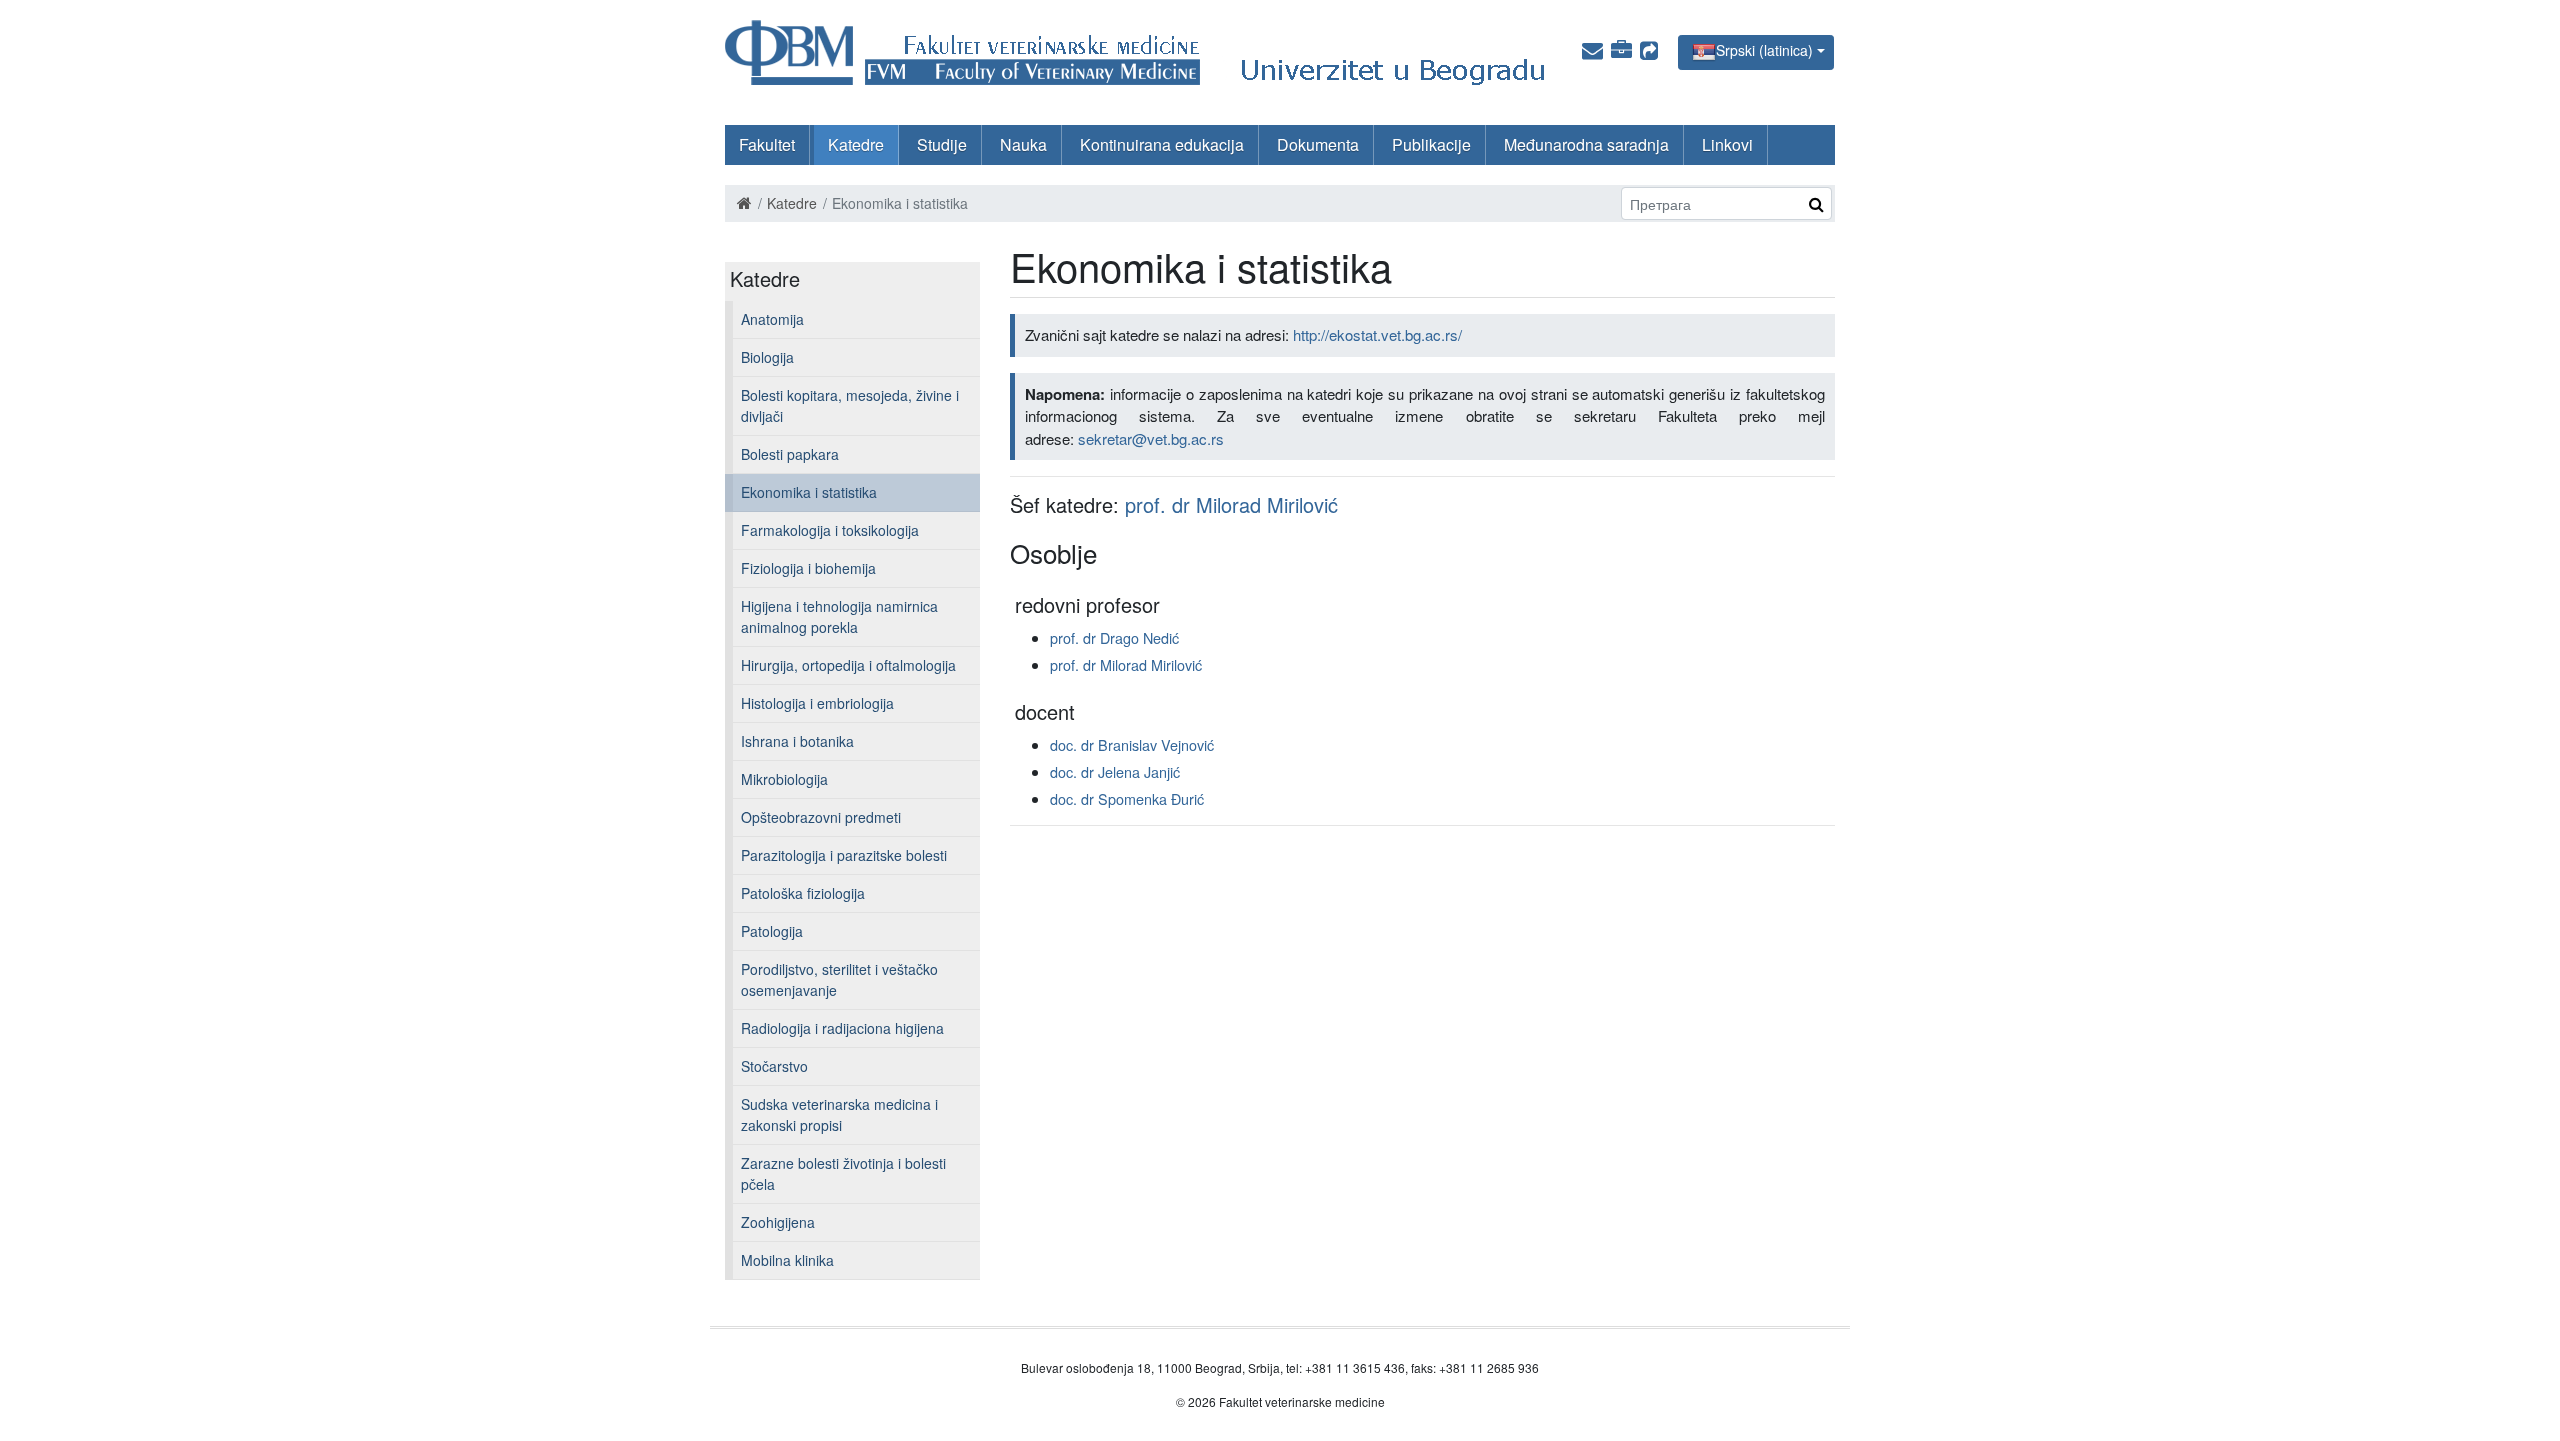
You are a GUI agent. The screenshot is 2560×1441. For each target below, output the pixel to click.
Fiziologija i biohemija (808, 568)
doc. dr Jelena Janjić (1115, 771)
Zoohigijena (778, 1222)
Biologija (767, 357)
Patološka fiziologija (803, 893)
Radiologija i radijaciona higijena (842, 1028)
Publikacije (1431, 144)
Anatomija (772, 319)
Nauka (1023, 144)
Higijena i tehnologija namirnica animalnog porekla (839, 616)
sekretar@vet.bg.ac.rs (1151, 438)
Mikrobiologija (784, 779)
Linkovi (1727, 144)
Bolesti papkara (790, 454)
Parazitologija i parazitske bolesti (844, 855)
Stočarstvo (774, 1066)
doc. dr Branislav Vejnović (1132, 744)
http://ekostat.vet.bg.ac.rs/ (1377, 334)
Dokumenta (1318, 144)
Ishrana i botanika (797, 741)
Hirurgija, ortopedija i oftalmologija (848, 665)
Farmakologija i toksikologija (830, 530)
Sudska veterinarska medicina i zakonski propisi (839, 1114)
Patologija (772, 931)
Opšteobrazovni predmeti (821, 817)
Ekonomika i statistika (809, 492)
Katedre (856, 144)
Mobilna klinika (787, 1260)
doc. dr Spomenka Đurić (1127, 798)
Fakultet (767, 144)
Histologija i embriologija (817, 703)
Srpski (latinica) (1764, 50)
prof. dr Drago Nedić (1114, 637)
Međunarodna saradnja (1586, 144)
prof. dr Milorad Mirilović (1231, 504)
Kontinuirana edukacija (1162, 144)
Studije (942, 144)
